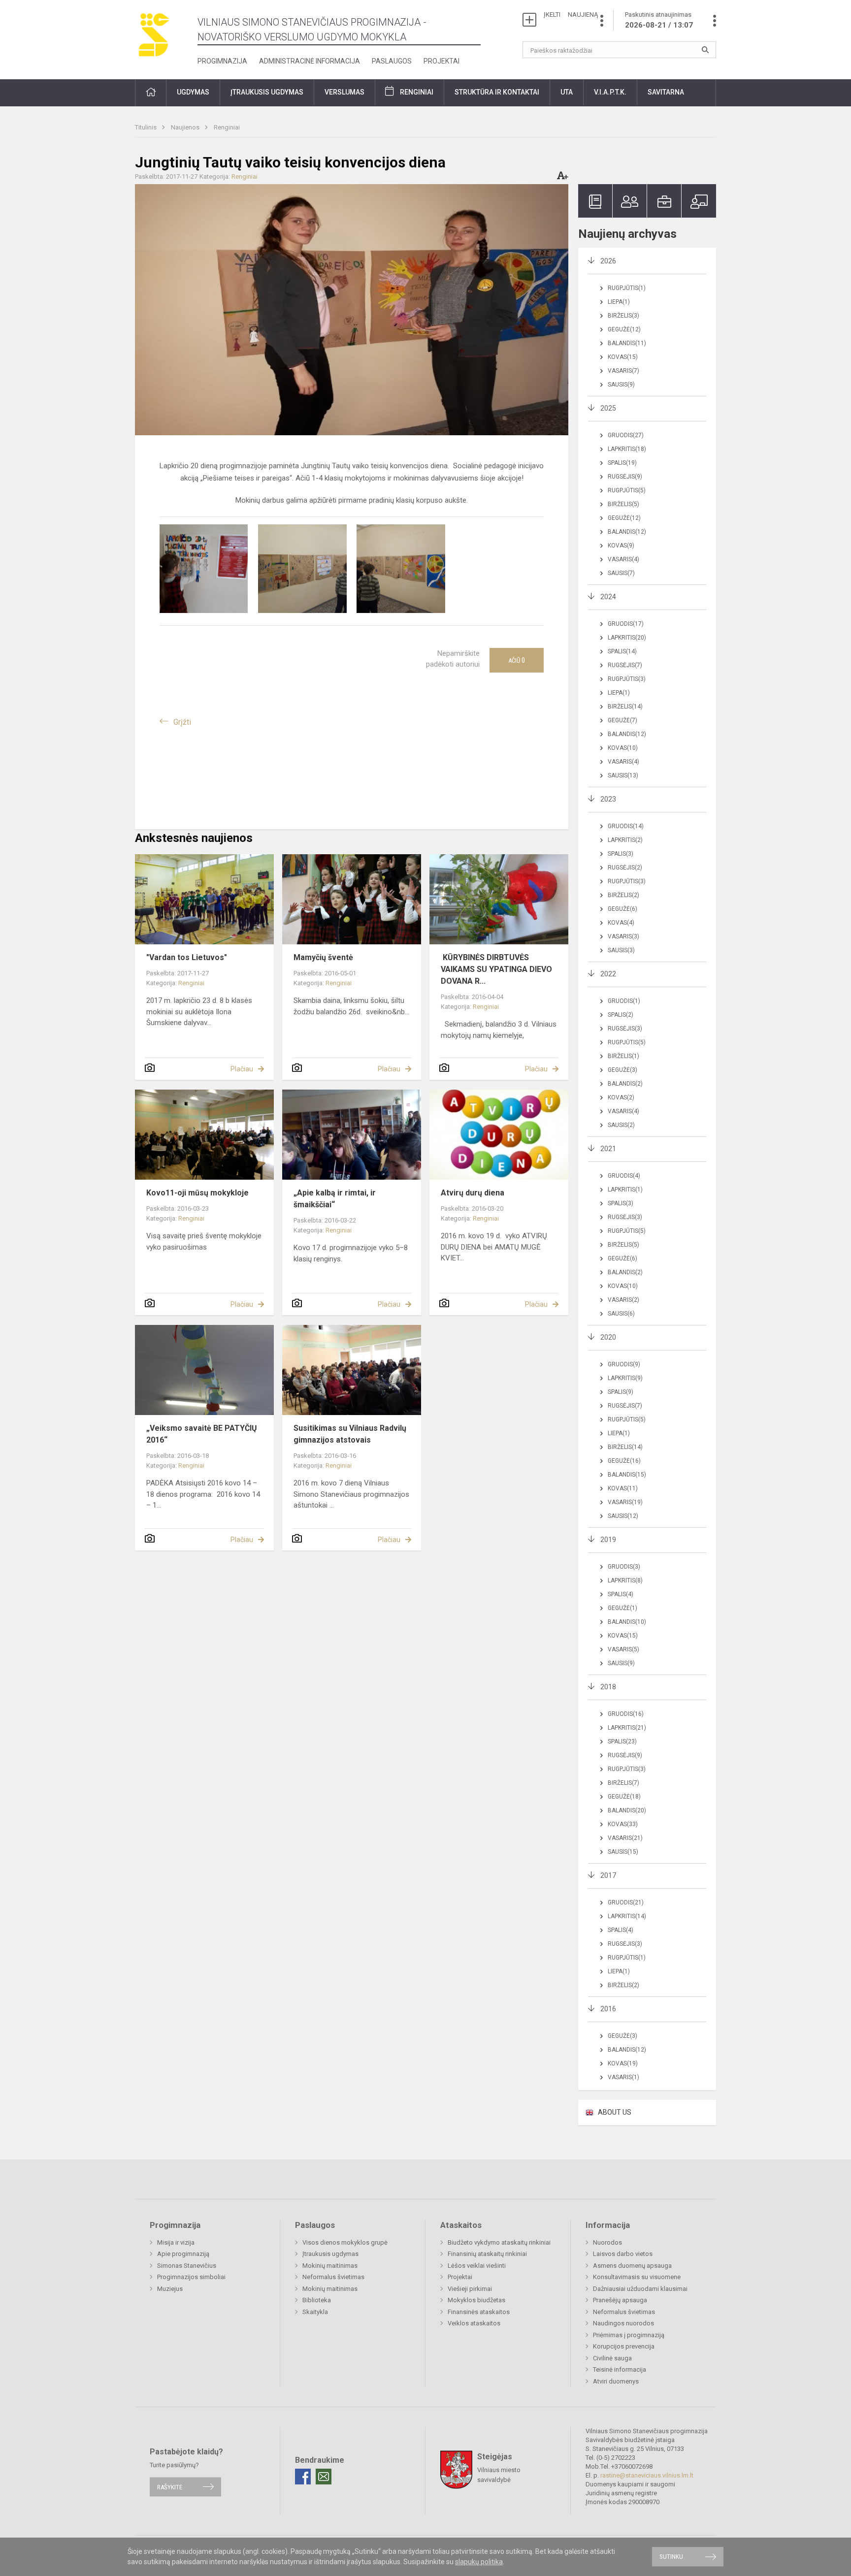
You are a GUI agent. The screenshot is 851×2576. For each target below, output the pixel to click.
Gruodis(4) (624, 1176)
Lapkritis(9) (625, 1378)
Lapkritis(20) (627, 638)
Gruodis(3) (624, 1567)
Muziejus (170, 2289)
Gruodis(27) (626, 435)
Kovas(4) (621, 923)
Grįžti (182, 722)
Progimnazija (222, 61)
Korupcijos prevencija (624, 2346)
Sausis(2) (621, 1125)
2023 (608, 799)
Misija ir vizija (176, 2242)
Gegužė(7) (622, 720)
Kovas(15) (623, 357)
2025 (608, 408)
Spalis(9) (621, 1392)
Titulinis (147, 127)
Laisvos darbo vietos (623, 2254)
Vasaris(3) (623, 936)
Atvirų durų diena (473, 1193)
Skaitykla (315, 2312)
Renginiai (417, 92)
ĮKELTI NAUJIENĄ (571, 15)
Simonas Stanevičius (187, 2266)
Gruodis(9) (624, 1364)
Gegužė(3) (622, 1070)
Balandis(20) (627, 1810)
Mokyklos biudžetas (476, 2300)
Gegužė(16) (624, 1461)
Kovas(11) (623, 1488)
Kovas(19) (623, 2063)
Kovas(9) (621, 546)
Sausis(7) (621, 573)
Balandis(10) (627, 1622)
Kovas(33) (623, 1824)
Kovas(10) (623, 748)
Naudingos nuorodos (623, 2323)
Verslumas (344, 92)
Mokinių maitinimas (330, 2266)
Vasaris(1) (623, 2077)
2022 (608, 974)
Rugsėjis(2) (625, 868)
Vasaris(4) (623, 559)
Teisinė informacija (620, 2369)
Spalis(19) (622, 463)
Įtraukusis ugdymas (330, 2254)
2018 (608, 1687)
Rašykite (170, 2487)
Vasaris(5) (623, 1649)
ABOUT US (615, 2112)
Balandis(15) (627, 1475)
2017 (608, 1875)
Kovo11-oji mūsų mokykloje (197, 1193)
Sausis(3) (621, 950)
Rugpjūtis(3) (627, 679)
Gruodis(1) (624, 1001)
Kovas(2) (621, 1097)
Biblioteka (317, 2300)
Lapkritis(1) (625, 1190)
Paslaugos (392, 61)
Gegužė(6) (622, 909)
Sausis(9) (621, 385)
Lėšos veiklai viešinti (477, 2266)
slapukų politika (479, 2562)
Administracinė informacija (310, 61)
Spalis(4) (621, 1594)
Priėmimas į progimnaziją (629, 2335)
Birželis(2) (623, 895)
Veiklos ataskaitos (474, 2323)
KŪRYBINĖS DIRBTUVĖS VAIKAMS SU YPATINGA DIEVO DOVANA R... (496, 969)
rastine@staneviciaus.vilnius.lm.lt (647, 2475)
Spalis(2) (621, 1015)
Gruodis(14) (626, 826)
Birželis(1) (623, 1056)
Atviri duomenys (616, 2381)
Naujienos (186, 127)
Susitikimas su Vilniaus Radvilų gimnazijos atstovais (350, 1434)
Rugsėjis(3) (625, 1029)
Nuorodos (607, 2242)
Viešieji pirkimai (470, 2289)
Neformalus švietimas (333, 2277)
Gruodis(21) (626, 1902)
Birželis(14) (625, 707)
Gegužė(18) (624, 1797)
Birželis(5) (623, 504)
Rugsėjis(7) (625, 665)
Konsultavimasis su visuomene (637, 2277)
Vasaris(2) (623, 1300)
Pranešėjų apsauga (620, 2300)
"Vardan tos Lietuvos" (187, 957)
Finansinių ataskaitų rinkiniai (487, 2254)
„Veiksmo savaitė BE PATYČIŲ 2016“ (202, 1434)
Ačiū (517, 660)
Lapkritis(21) (627, 1728)
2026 (608, 261)
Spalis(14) (622, 651)
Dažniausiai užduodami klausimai (640, 2289)
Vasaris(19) (625, 1502)
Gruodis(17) (626, 624)
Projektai (442, 61)
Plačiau (242, 1069)
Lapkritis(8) (625, 1580)
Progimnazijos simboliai (191, 2277)
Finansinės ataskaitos (479, 2312)
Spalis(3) (621, 854)
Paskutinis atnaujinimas (659, 20)
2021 (608, 1149)
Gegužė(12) (624, 329)
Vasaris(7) (623, 371)
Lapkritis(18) (627, 449)
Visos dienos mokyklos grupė (345, 2242)
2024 (608, 597)
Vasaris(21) (625, 1838)
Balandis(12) (627, 532)
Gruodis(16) (626, 1714)
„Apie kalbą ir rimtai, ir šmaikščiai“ (335, 1199)
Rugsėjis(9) (625, 477)
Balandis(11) (627, 343)
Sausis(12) (623, 1516)
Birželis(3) (623, 316)
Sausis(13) (623, 775)
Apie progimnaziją (183, 2254)
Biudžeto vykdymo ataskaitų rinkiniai (499, 2242)
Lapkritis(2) (625, 840)
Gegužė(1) (622, 1608)
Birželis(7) (623, 1783)
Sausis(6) (621, 1314)
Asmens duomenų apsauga (632, 2266)
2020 (608, 1337)
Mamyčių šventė (323, 957)
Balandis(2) (625, 1084)
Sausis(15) (623, 1852)
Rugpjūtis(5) (627, 490)
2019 (608, 1540)
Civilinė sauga (612, 2358)
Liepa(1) (619, 302)
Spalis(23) (622, 1741)
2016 (608, 2009)
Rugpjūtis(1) (627, 288)
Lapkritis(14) (627, 1916)
